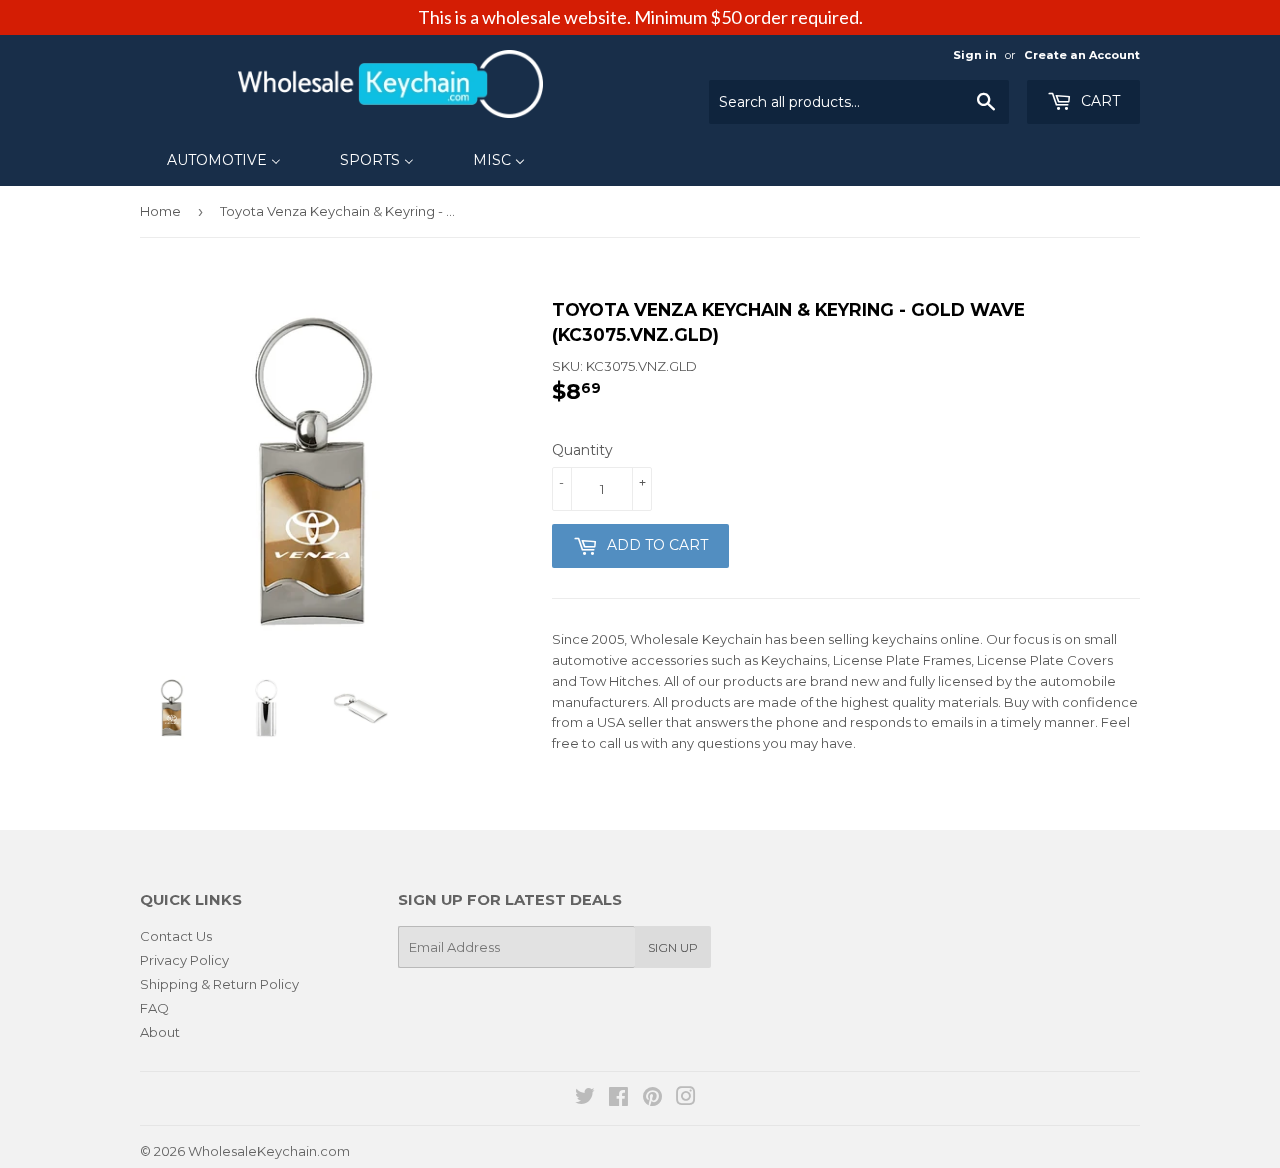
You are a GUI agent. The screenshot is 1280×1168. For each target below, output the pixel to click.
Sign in (975, 55)
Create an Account (1082, 55)
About (160, 1032)
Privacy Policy (184, 960)
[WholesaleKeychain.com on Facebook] (618, 1099)
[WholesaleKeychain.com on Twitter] (585, 1099)
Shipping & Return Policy (219, 984)
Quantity (582, 450)
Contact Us (176, 936)
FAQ (154, 1008)
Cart (1098, 101)
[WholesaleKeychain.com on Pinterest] (652, 1099)
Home (160, 211)
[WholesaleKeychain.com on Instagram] (686, 1099)
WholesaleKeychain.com (269, 1151)
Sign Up (673, 947)
